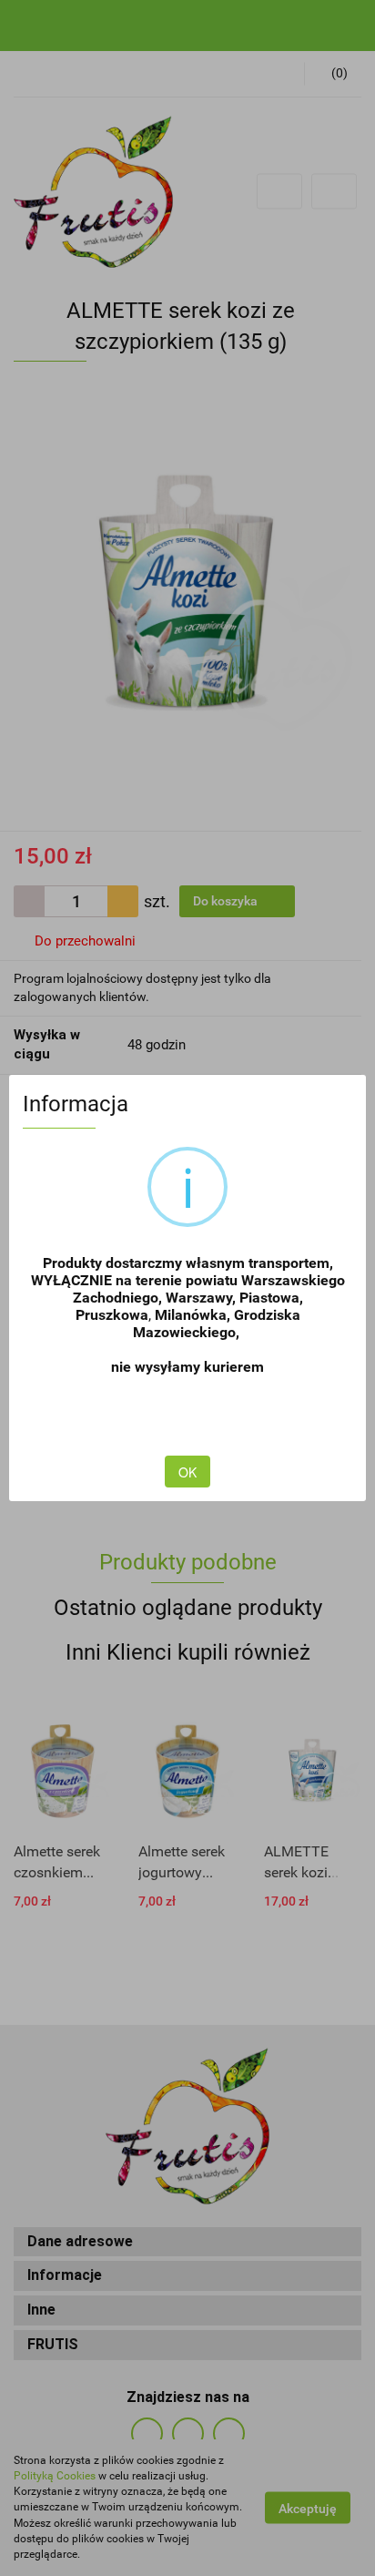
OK (187, 1472)
